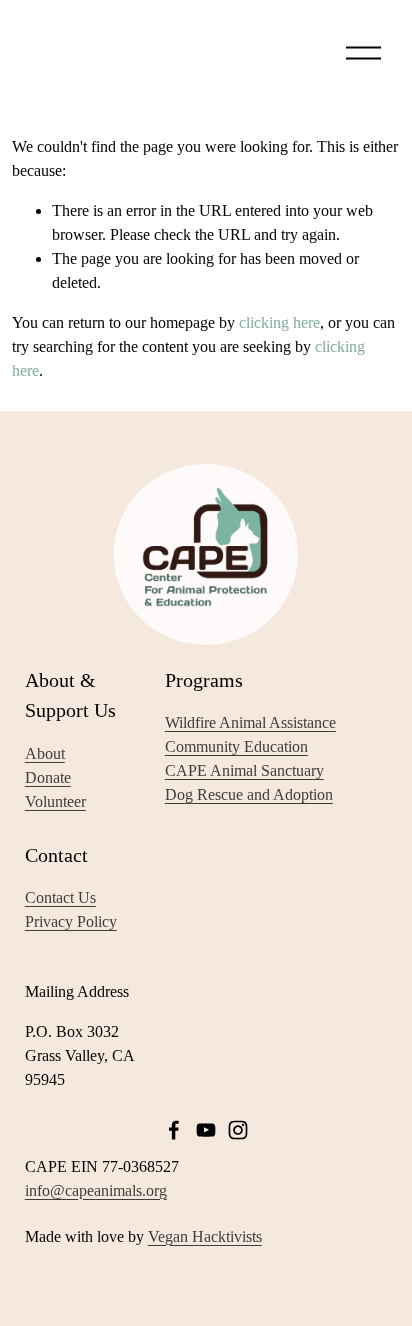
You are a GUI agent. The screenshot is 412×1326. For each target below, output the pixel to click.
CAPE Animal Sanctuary (244, 770)
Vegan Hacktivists (205, 1236)
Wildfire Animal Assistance (250, 722)
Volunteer (55, 801)
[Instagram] (238, 1130)
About (45, 753)
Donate (48, 777)
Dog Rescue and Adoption (249, 794)
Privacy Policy (71, 921)
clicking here (279, 322)
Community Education (236, 746)
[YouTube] (206, 1130)
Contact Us (60, 897)
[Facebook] (174, 1130)
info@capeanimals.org (96, 1190)
